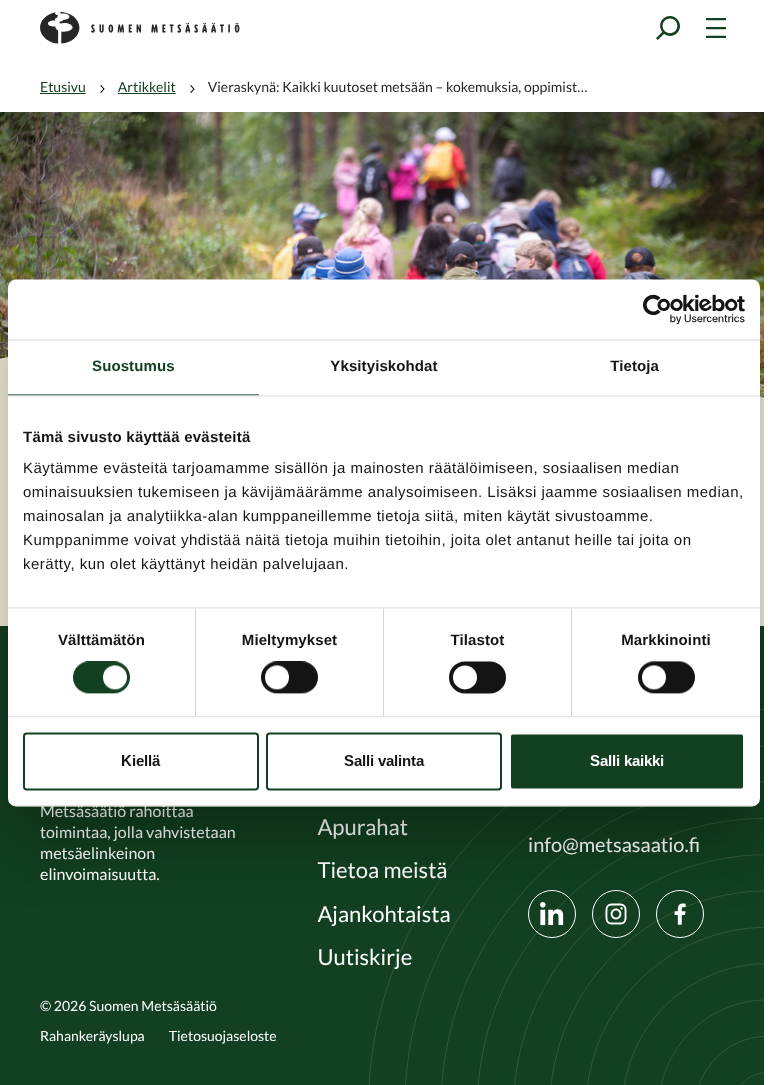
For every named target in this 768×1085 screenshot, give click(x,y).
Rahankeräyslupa (92, 1036)
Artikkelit (147, 87)
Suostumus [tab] (133, 366)
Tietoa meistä (382, 871)
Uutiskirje (364, 958)
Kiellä (140, 760)
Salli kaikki (627, 760)
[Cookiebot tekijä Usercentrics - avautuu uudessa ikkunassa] (657, 309)
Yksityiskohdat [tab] (383, 366)
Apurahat (362, 828)
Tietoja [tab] (634, 366)
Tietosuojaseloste (223, 1036)
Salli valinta (384, 760)
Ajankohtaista (383, 915)
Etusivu (63, 87)
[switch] (289, 678)
